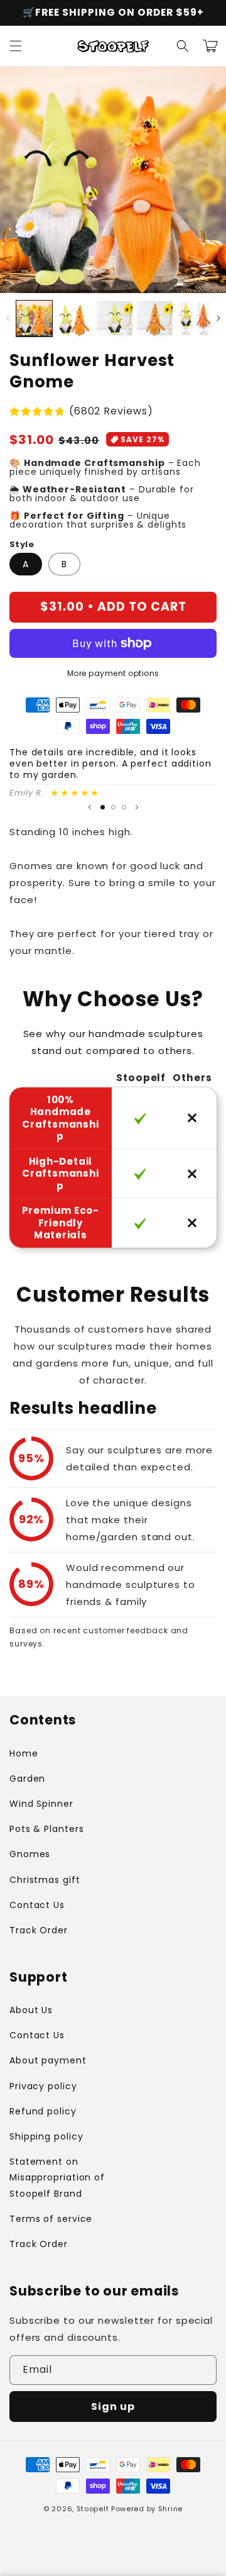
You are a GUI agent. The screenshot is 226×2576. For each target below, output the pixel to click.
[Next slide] (137, 808)
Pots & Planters (47, 1829)
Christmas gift (45, 1880)
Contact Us (37, 1905)
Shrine (170, 2509)
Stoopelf (93, 2509)
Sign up (113, 2407)
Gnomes (30, 1854)
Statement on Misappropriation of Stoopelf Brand (57, 2177)
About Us (31, 2010)
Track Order (39, 1930)
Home (24, 1753)
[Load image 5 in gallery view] (195, 319)
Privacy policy (43, 2086)
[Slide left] (8, 318)
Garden (27, 1779)
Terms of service (51, 2219)
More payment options (113, 673)
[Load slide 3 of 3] (124, 807)
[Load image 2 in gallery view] (74, 319)
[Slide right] (218, 318)
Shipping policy (46, 2136)
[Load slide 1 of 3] (103, 807)
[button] (16, 46)
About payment (48, 2060)
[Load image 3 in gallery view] (115, 319)
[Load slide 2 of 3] (113, 807)
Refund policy (43, 2111)
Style (22, 544)
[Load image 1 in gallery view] (34, 319)
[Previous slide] (90, 808)
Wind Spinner (41, 1804)
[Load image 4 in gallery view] (155, 319)
